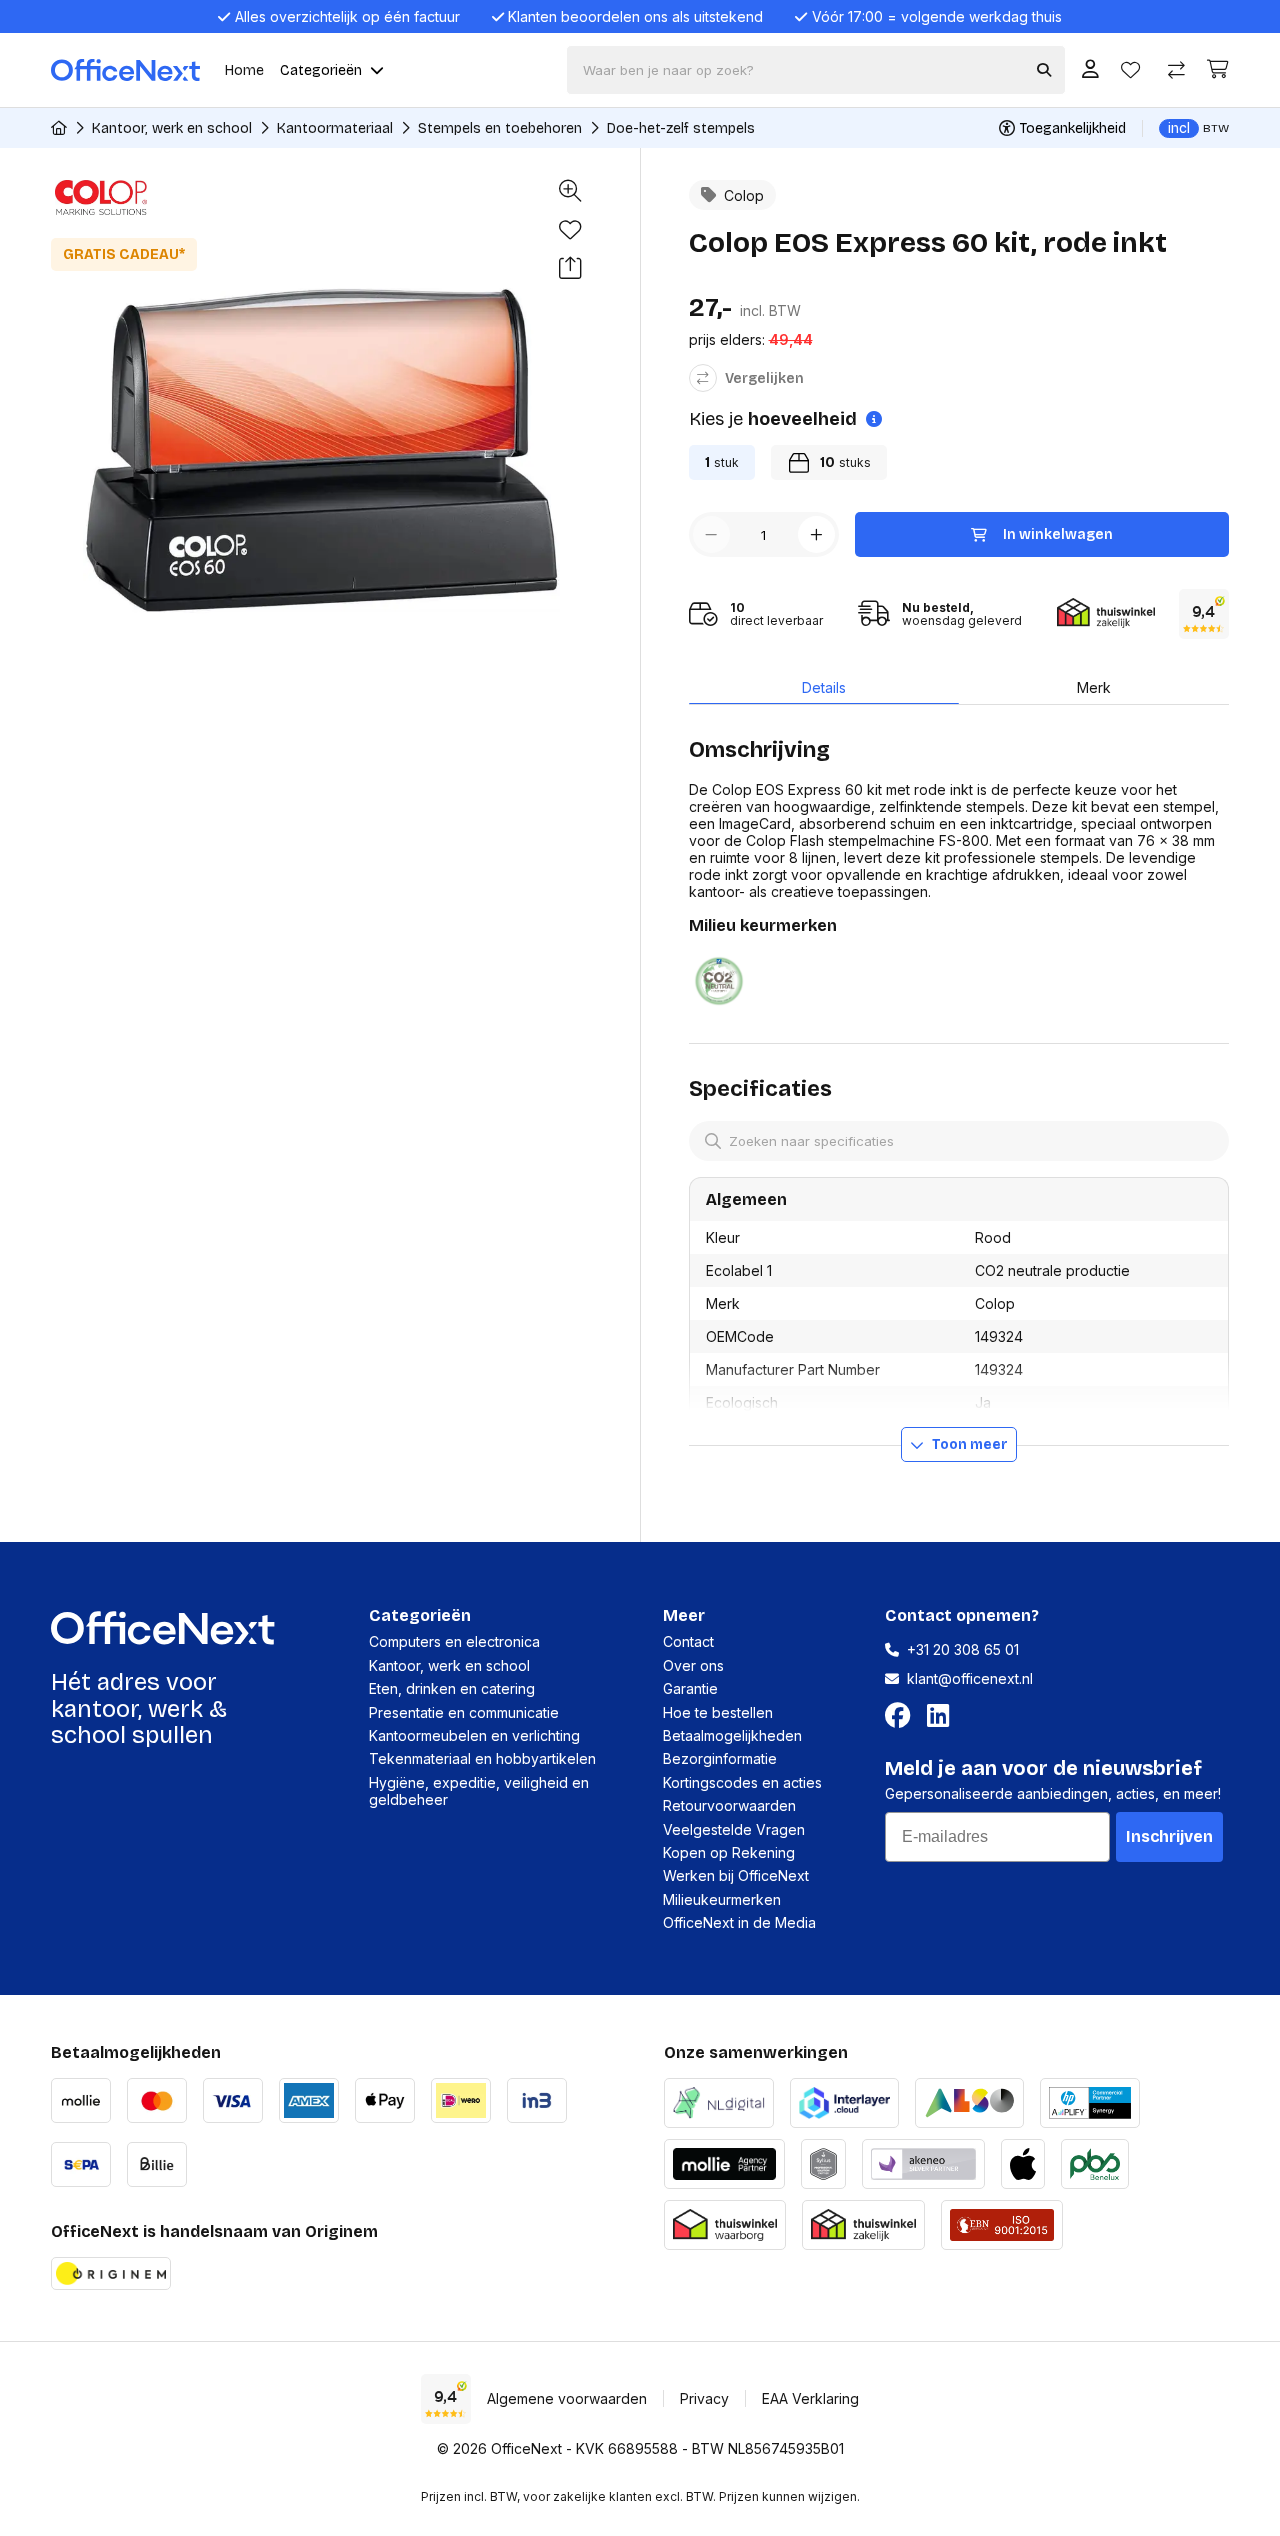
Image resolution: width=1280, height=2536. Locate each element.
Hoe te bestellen (718, 1712)
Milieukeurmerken (722, 1899)
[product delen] (570, 269)
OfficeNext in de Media (739, 1922)
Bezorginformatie (720, 1758)
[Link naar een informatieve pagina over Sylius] (823, 2161)
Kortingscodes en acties (742, 1782)
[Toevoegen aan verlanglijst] (570, 230)
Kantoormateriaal (335, 128)
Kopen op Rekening (729, 1852)
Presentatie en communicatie (464, 1712)
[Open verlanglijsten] (1130, 70)
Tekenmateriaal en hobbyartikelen (482, 1758)
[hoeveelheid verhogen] (816, 534)
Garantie (690, 1688)
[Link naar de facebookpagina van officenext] (902, 1716)
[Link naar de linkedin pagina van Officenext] (942, 1716)
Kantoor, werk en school (172, 128)
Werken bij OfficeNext (736, 1875)
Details (824, 687)
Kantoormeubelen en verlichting (474, 1735)
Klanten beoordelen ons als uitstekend (635, 16)
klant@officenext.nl (970, 1678)
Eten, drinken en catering (452, 1688)
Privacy (704, 2398)
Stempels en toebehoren (500, 128)
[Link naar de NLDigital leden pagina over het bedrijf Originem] (719, 2100)
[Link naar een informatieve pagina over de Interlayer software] (844, 2100)
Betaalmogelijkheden (732, 1735)
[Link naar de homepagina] (59, 128)
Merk (1094, 687)
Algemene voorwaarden (567, 2398)
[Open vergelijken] (1176, 70)
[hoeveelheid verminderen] (711, 534)
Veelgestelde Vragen (734, 1829)
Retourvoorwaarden (729, 1805)
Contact (688, 1641)
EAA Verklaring (810, 2398)
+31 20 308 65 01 (963, 1649)
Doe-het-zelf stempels (681, 128)
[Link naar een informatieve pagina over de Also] (969, 2100)
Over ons (693, 1665)
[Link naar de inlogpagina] (1090, 70)
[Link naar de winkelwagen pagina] (1218, 69)
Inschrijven (1169, 1836)
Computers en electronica (454, 1641)
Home (244, 70)
